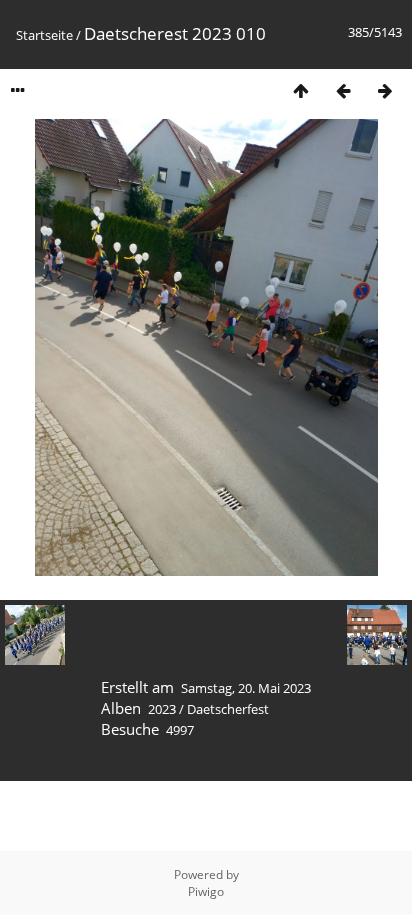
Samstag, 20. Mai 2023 (246, 688)
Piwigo (206, 891)
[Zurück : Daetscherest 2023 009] (343, 90)
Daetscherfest (228, 709)
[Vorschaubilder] (301, 90)
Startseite (44, 35)
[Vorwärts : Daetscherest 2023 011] (385, 90)
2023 (162, 709)
